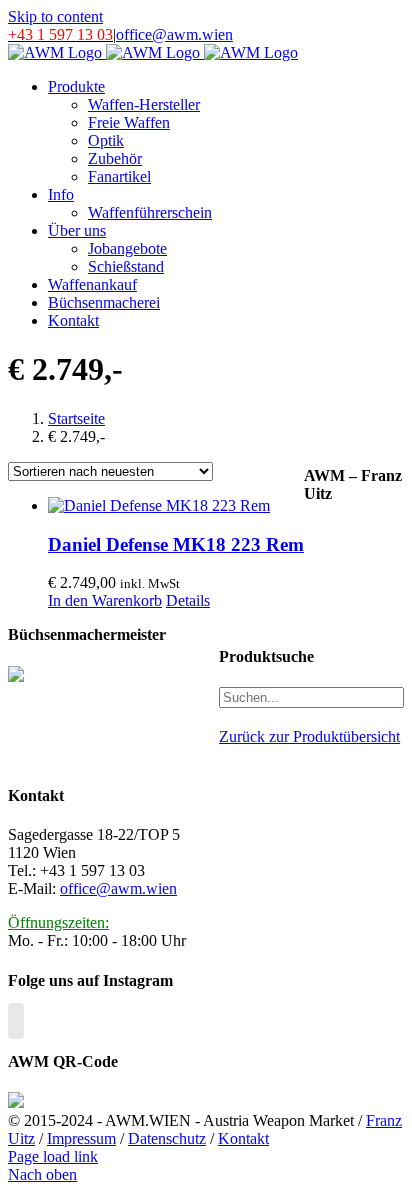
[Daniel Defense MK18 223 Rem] (176, 506)
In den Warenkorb (105, 600)
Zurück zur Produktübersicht (309, 736)
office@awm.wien (174, 34)
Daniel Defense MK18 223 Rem (176, 544)
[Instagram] (16, 1021)
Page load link (53, 1156)
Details (188, 600)
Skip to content (55, 16)
